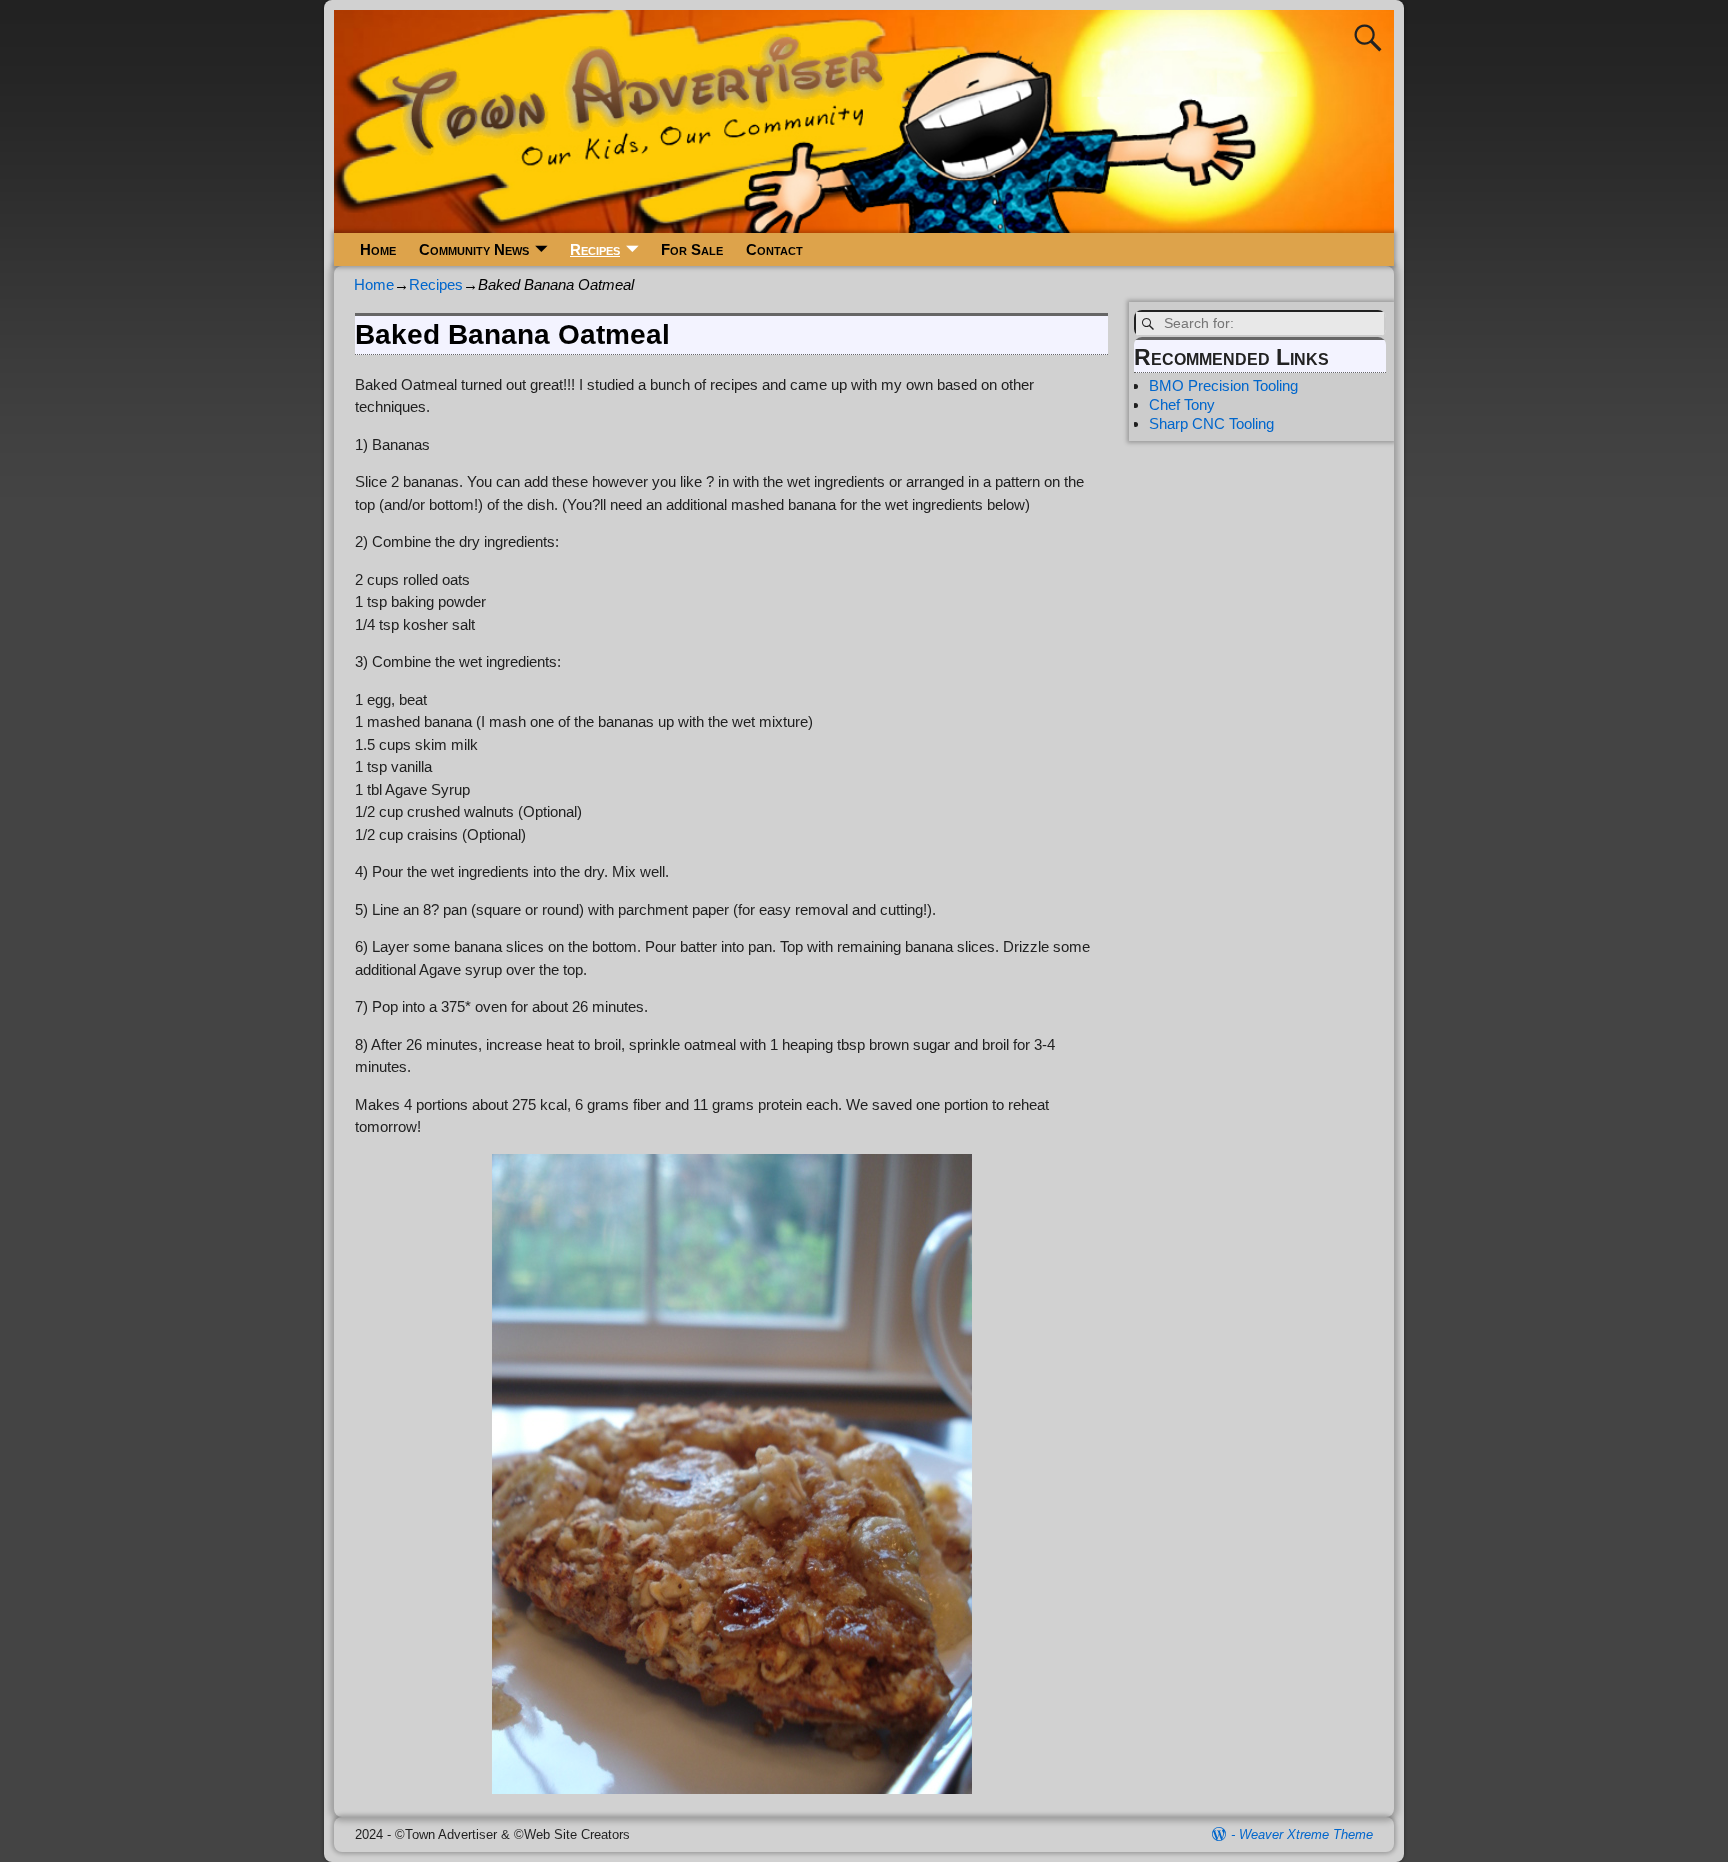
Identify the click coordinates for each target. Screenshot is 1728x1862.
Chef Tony (1182, 404)
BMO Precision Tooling (1223, 385)
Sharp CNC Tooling (1211, 423)
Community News (474, 249)
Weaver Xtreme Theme (1306, 1834)
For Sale (692, 249)
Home (378, 249)
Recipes (595, 249)
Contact (774, 249)
